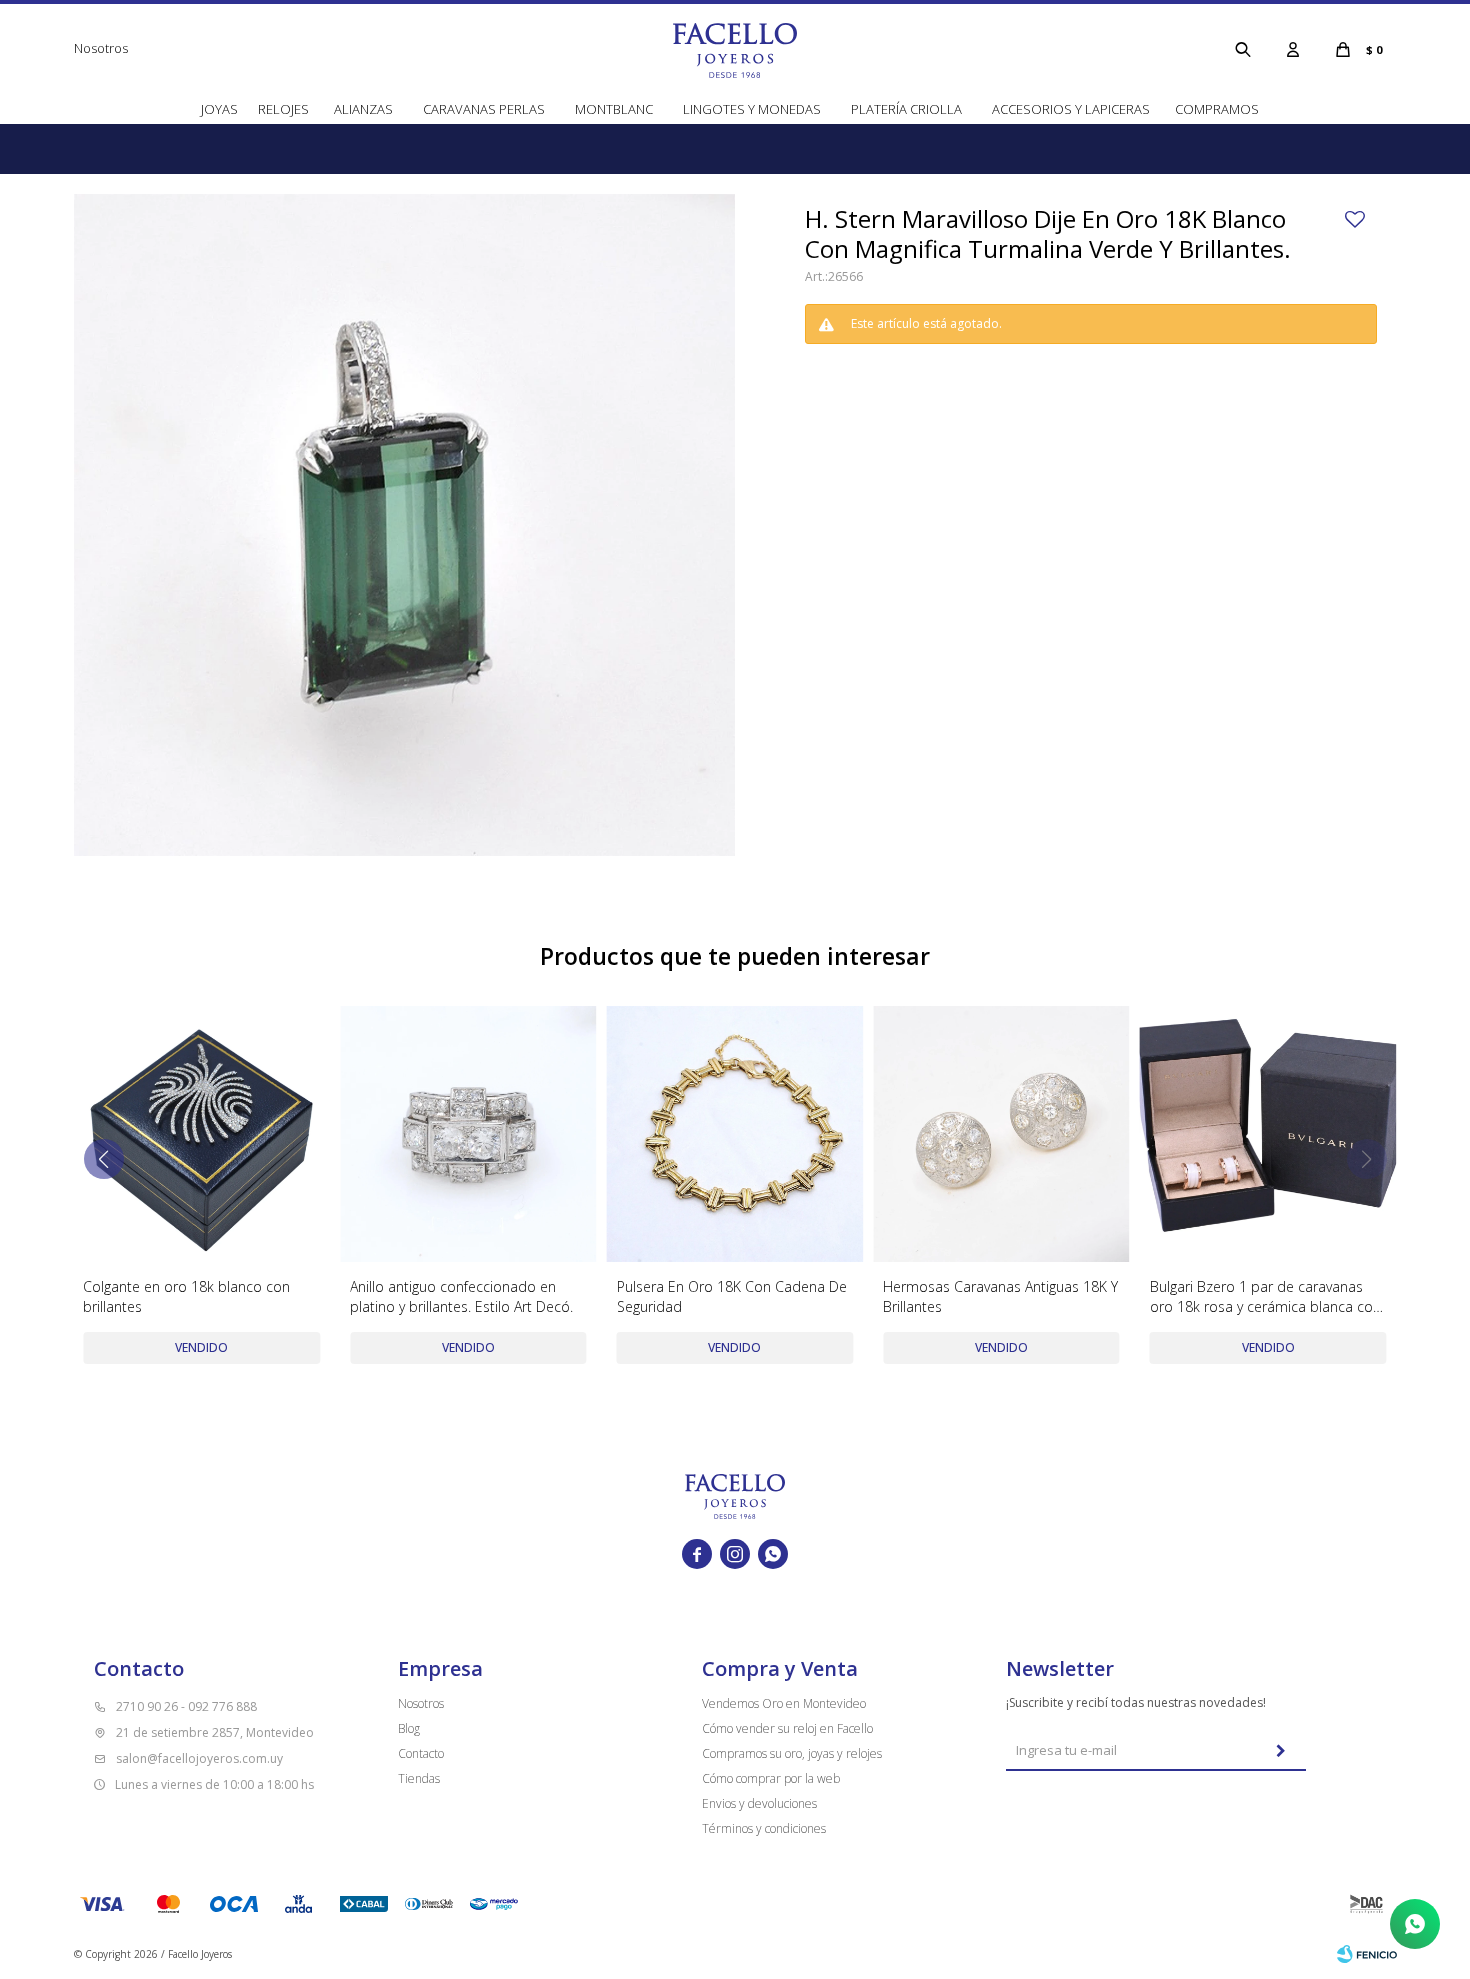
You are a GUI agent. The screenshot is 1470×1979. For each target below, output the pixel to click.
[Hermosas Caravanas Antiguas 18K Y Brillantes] (1001, 1134)
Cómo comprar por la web (771, 1778)
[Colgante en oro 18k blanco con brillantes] (201, 1134)
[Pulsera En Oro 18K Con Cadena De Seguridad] (735, 1134)
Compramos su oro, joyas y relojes (792, 1753)
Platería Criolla (906, 109)
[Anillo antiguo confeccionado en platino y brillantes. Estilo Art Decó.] (468, 1134)
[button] (1243, 49)
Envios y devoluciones (759, 1803)
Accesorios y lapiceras (1071, 109)
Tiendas (419, 1778)
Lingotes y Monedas (752, 109)
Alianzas (363, 109)
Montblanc (614, 109)
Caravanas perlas (484, 109)
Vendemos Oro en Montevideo (784, 1703)
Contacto (421, 1753)
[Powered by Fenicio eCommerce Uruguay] (1367, 1954)
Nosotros (101, 48)
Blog (409, 1728)
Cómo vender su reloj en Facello (787, 1728)
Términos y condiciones (764, 1828)
